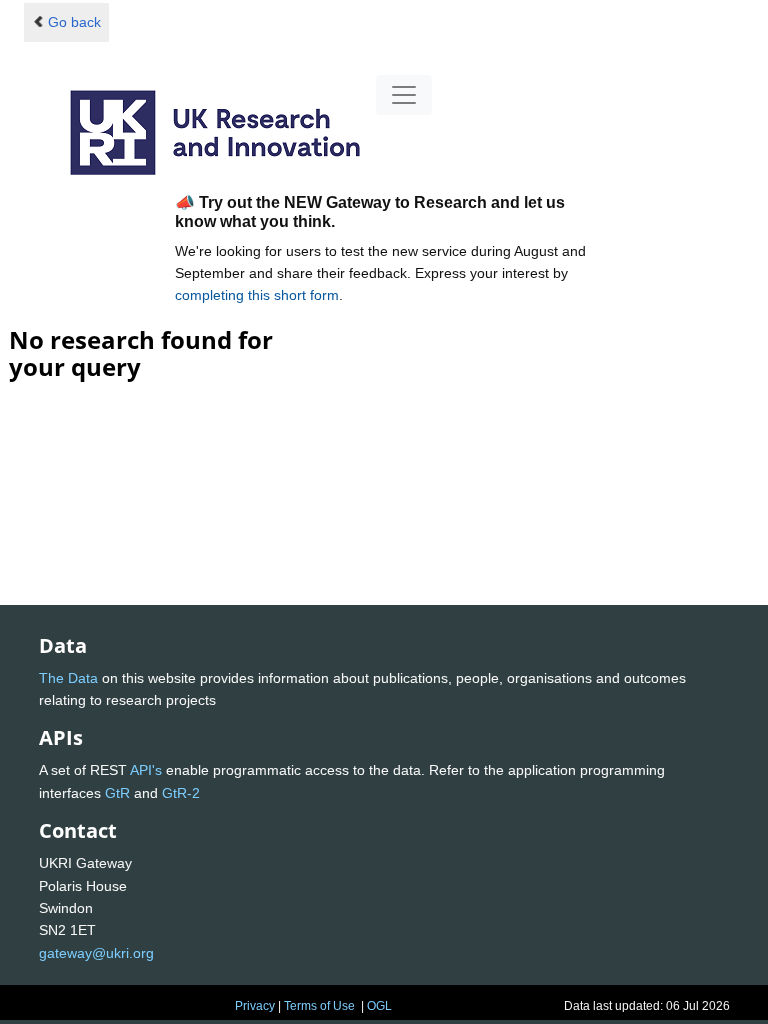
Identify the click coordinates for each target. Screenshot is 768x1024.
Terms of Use (319, 1006)
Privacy (255, 1006)
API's (146, 770)
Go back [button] (74, 22)
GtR (117, 793)
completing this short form (257, 295)
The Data (68, 678)
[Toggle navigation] (404, 95)
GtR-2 (181, 793)
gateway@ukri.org (96, 953)
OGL (379, 1006)
